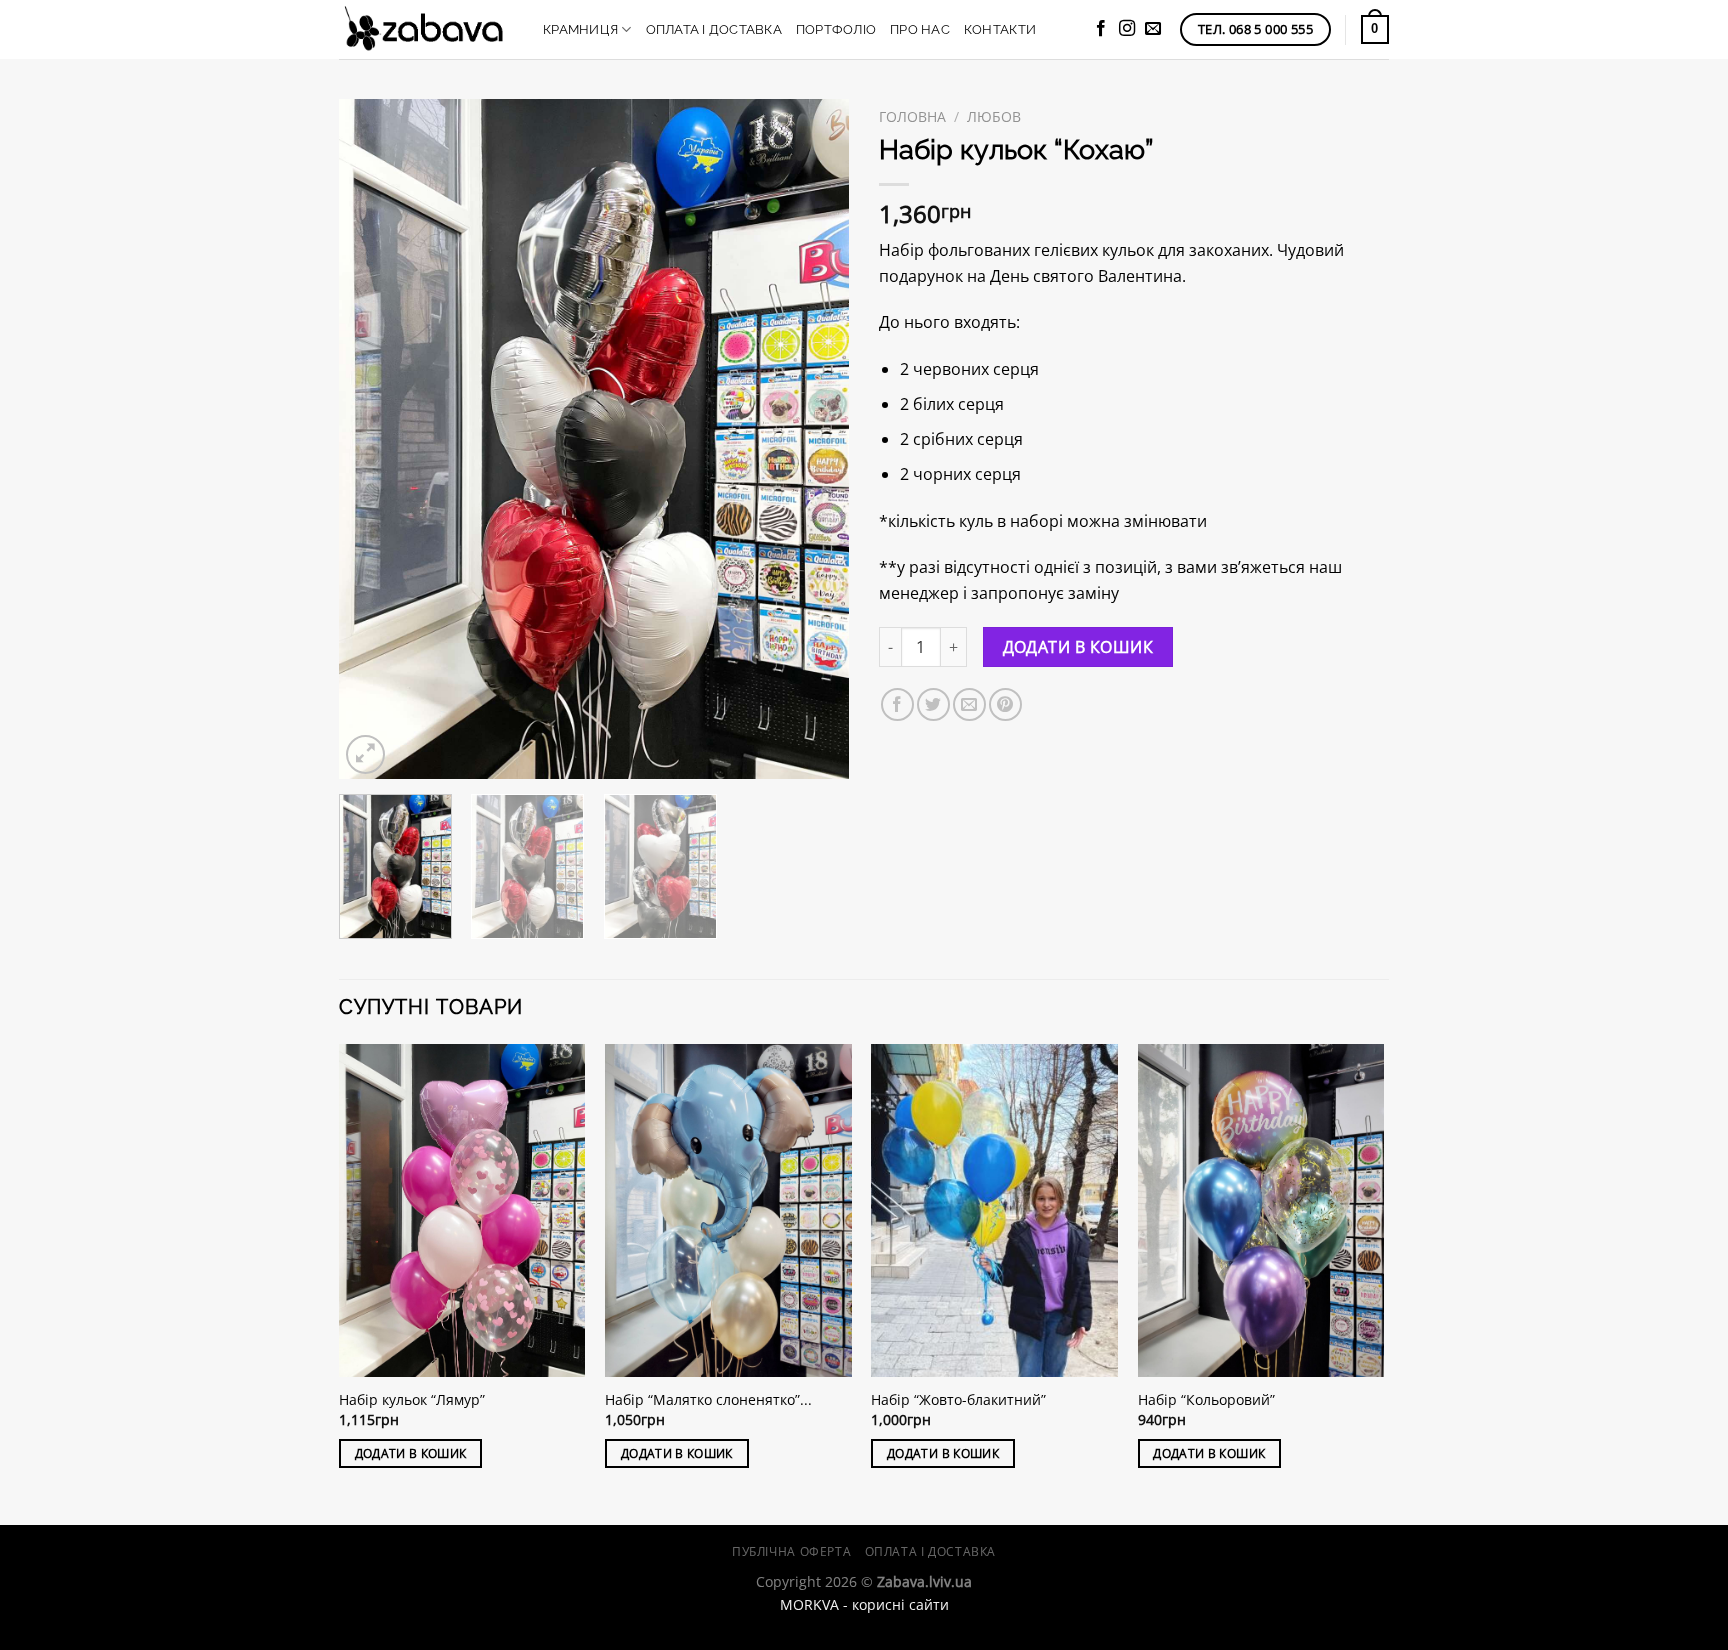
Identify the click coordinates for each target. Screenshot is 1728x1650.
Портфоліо (836, 29)
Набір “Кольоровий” (1206, 1400)
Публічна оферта (791, 1551)
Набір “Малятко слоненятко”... (708, 1400)
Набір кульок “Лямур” (412, 1400)
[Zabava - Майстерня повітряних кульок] (426, 29)
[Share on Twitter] (933, 704)
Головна (912, 116)
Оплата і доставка (714, 29)
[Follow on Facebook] (1101, 29)
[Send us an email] (1153, 29)
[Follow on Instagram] (1127, 29)
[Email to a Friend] (969, 704)
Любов (994, 116)
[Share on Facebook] (897, 704)
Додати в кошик (1078, 647)
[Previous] (374, 439)
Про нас (920, 29)
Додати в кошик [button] (411, 1453)
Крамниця (580, 29)
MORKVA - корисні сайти (864, 1604)
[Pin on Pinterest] (1005, 704)
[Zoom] (365, 754)
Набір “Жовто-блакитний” (958, 1400)
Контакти (1000, 29)
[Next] (814, 439)
